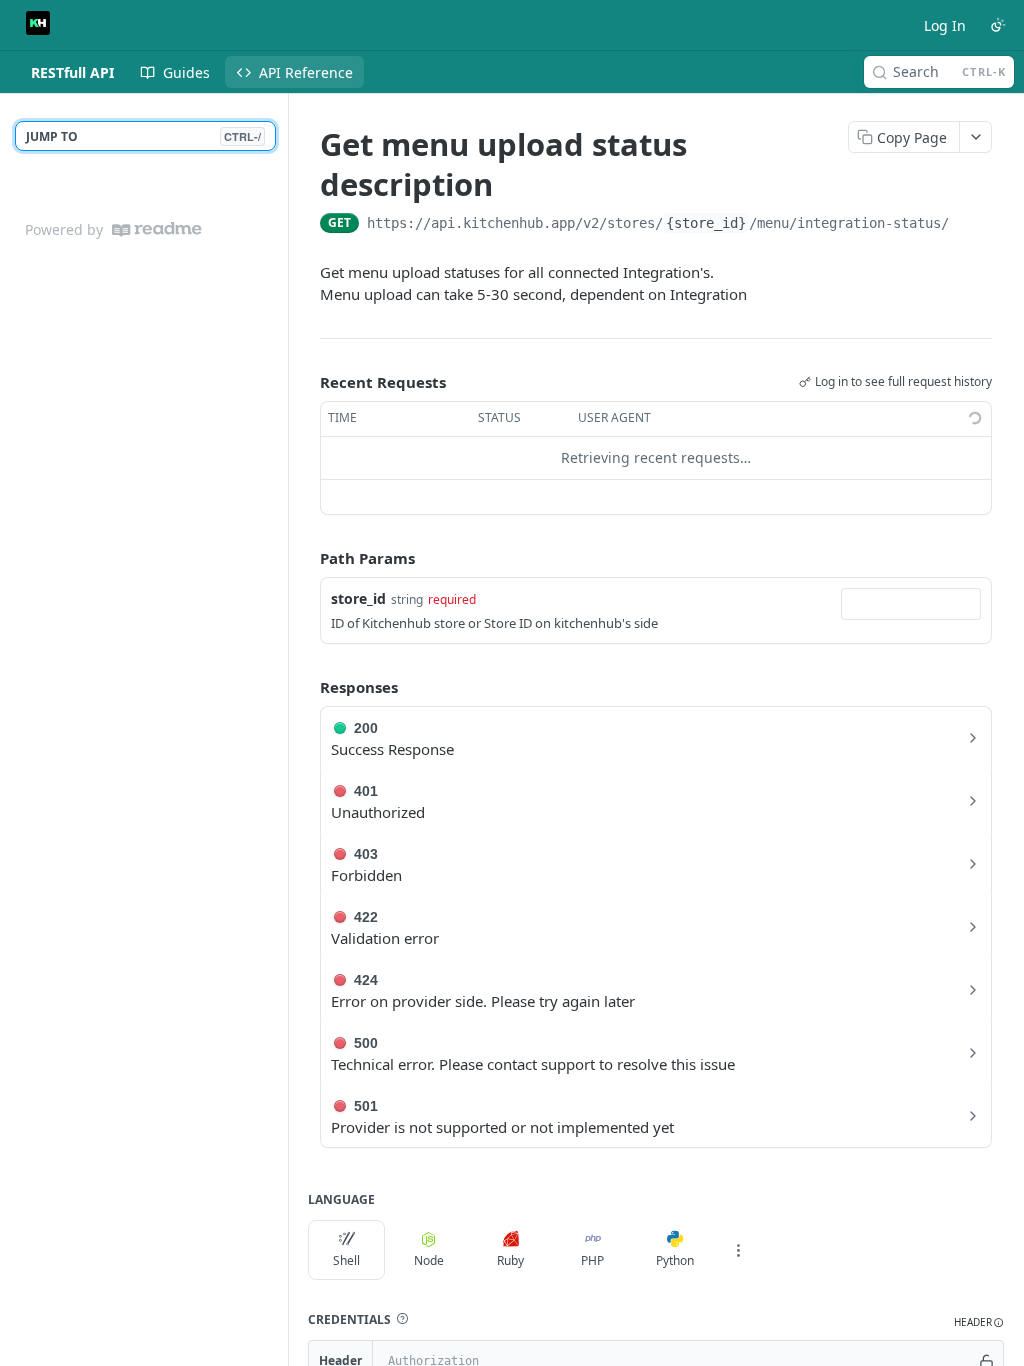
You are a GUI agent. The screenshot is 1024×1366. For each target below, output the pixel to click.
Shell (346, 1260)
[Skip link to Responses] (306, 687)
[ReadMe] (157, 229)
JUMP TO (143, 136)
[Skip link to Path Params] (306, 558)
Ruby (510, 1260)
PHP (592, 1260)
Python (675, 1260)
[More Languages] (738, 1250)
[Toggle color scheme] (998, 25)
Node (429, 1260)
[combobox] (911, 604)
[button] (402, 1319)
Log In (945, 25)
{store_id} (706, 223)
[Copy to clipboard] (969, 225)
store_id (358, 598)
